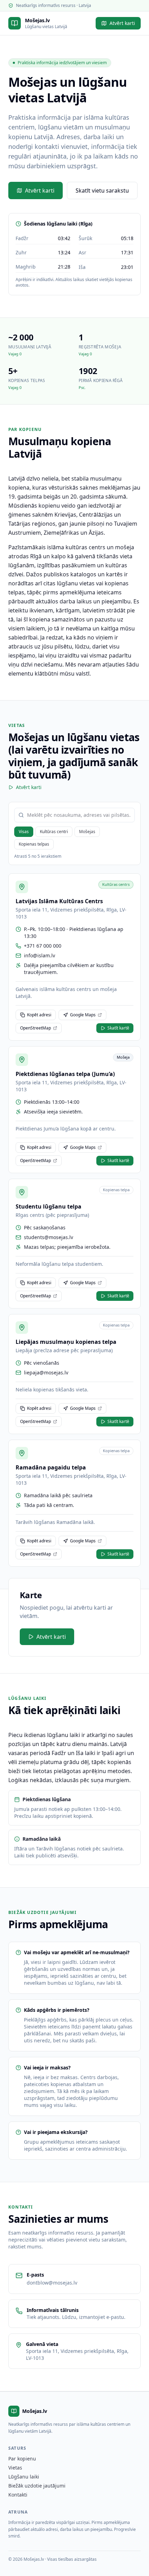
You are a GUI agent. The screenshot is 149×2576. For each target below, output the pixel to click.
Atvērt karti (122, 23)
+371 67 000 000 (43, 946)
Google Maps (83, 1015)
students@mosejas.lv (49, 1237)
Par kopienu (22, 2459)
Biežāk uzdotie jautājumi (37, 2486)
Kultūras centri (54, 832)
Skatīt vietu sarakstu (102, 190)
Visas (24, 832)
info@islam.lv (40, 955)
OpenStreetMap (36, 1028)
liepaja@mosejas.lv (46, 1372)
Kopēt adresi (39, 1015)
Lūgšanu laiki (24, 2477)
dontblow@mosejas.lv (52, 2283)
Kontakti (18, 2495)
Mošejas (87, 832)
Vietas (15, 2468)
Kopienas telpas (34, 844)
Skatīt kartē (118, 1028)
